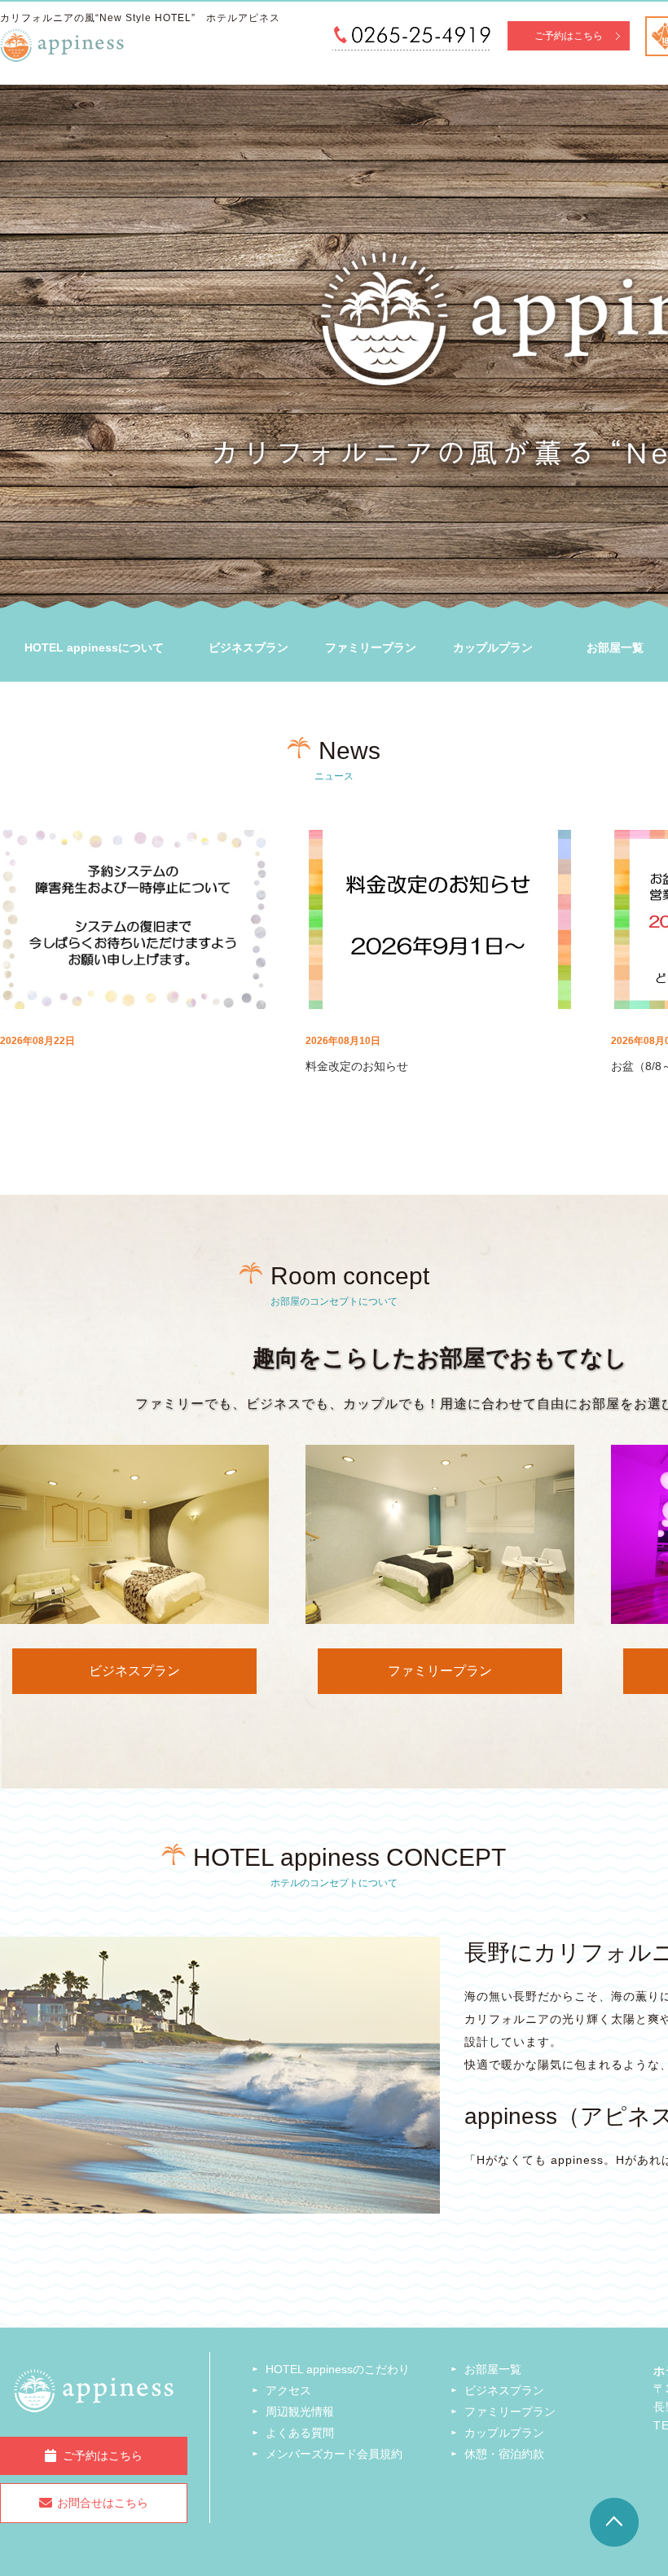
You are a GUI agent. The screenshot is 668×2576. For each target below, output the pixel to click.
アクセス (288, 2390)
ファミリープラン (371, 647)
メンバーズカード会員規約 (334, 2454)
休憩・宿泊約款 (504, 2454)
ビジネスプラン (248, 647)
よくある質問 (300, 2433)
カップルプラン (493, 647)
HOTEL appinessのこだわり (338, 2369)
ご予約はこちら (569, 36)
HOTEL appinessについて (94, 647)
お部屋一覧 (493, 2369)
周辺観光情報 (300, 2411)
